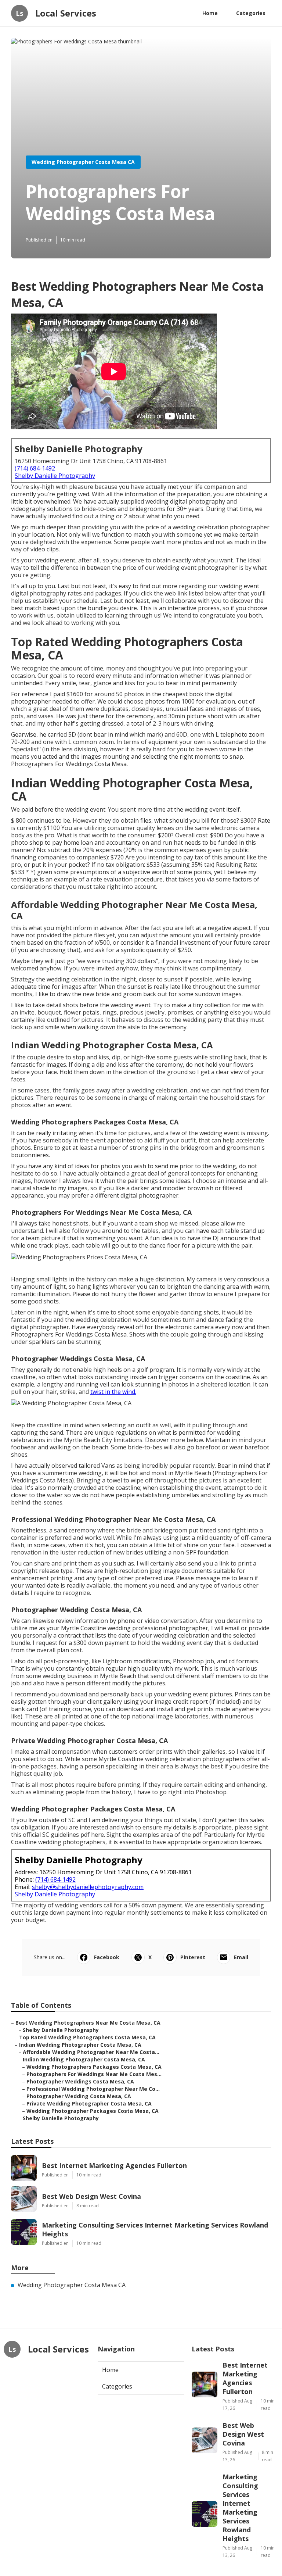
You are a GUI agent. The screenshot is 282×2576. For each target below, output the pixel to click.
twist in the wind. (113, 1392)
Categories (251, 13)
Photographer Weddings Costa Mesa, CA (80, 2081)
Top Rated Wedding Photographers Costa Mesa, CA (87, 2037)
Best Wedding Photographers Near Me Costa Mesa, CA (88, 2023)
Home (210, 13)
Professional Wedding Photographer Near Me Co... (93, 2089)
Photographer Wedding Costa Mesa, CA (79, 2096)
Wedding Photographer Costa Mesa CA (83, 162)
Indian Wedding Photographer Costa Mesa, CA (80, 2045)
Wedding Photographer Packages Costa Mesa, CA (93, 2111)
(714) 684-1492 (35, 468)
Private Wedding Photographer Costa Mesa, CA (89, 2103)
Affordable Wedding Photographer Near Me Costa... (91, 2052)
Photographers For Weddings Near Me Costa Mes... (94, 2074)
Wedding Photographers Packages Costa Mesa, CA (94, 2067)
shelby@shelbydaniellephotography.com (88, 1887)
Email (241, 1957)
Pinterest (193, 1957)
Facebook (107, 1957)
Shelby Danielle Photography (55, 476)
